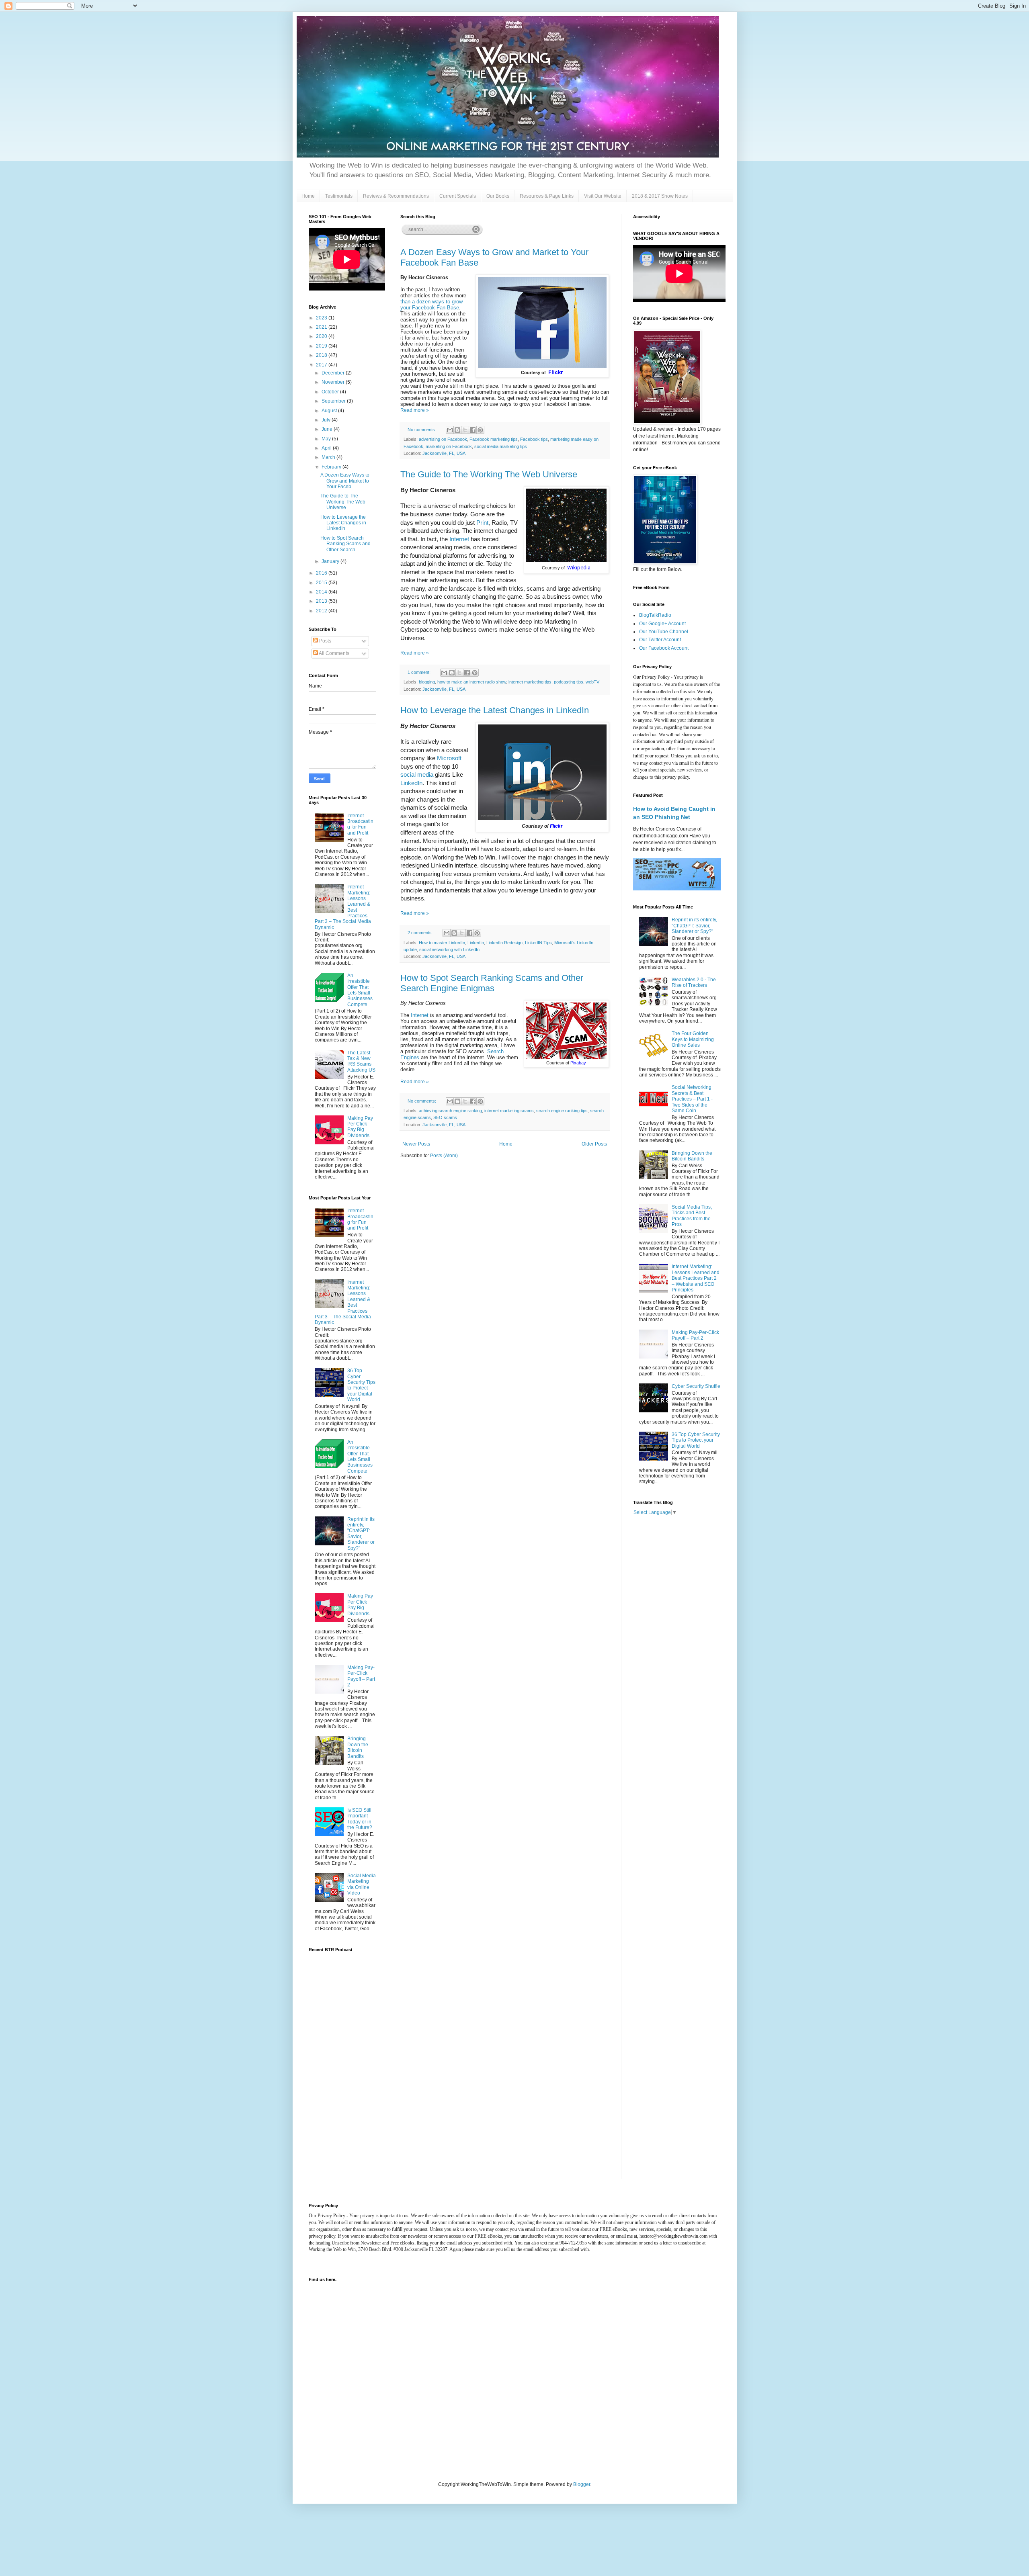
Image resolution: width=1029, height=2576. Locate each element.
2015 (322, 583)
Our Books (498, 196)
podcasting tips (569, 682)
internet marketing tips (530, 682)
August (330, 411)
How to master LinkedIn (442, 943)
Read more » (415, 410)
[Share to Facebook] (473, 430)
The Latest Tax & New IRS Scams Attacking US (361, 1061)
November (334, 382)
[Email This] (450, 430)
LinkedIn (411, 783)
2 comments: (421, 933)
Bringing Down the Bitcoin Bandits (358, 1747)
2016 (322, 573)
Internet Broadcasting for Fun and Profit (360, 824)
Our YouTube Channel (664, 632)
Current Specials (458, 196)
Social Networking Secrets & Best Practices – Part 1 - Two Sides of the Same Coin (692, 1099)
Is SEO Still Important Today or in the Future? (360, 1819)
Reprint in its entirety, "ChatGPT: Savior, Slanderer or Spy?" (361, 1534)
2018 (322, 355)
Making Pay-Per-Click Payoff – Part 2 (361, 1676)
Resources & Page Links (547, 196)
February (332, 467)
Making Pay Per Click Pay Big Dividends (360, 1127)
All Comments (334, 653)
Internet (459, 539)
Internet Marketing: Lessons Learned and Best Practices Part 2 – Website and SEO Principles (696, 1278)
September (334, 401)
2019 (322, 346)
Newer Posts (416, 1144)
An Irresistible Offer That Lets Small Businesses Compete (360, 990)
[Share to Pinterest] (480, 430)
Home (308, 196)
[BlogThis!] (457, 430)
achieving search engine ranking (450, 1111)
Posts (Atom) (444, 1156)
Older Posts (594, 1144)
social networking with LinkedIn (449, 949)
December (334, 373)
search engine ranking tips (562, 1111)
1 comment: (420, 672)
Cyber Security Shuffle (696, 1386)
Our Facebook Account (664, 648)
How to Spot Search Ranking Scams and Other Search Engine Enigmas (492, 983)
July (327, 420)
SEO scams (445, 1117)
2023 (322, 318)
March (329, 457)
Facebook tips (534, 439)
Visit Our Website (603, 196)
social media (417, 775)
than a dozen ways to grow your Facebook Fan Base (431, 305)
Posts (325, 641)
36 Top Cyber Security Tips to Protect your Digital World (361, 1385)
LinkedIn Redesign (504, 943)
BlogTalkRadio (655, 615)
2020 (322, 336)
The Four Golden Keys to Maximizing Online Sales (693, 1039)
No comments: (422, 430)
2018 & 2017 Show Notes (660, 196)
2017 (322, 365)
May (327, 439)
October (331, 392)
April (327, 448)
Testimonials (339, 196)
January (331, 561)
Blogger (582, 2484)
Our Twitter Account (660, 640)
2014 (322, 592)
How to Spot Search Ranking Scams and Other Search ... (345, 544)
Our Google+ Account (662, 624)
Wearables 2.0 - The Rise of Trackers (694, 982)
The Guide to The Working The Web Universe (489, 474)
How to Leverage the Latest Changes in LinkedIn (495, 710)
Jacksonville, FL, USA (444, 453)
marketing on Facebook (449, 446)
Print (482, 523)
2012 (322, 611)
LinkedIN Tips (538, 943)
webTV (592, 682)
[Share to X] (465, 430)
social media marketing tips (501, 446)
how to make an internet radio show (472, 682)
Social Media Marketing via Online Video (362, 1884)
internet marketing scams (509, 1111)
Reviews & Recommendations (396, 196)
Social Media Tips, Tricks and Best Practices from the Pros (692, 1216)
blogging (427, 682)
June (328, 429)
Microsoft (449, 758)
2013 (322, 601)
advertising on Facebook (443, 439)
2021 (322, 327)
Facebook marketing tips (494, 439)
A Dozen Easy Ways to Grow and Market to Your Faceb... (345, 481)
